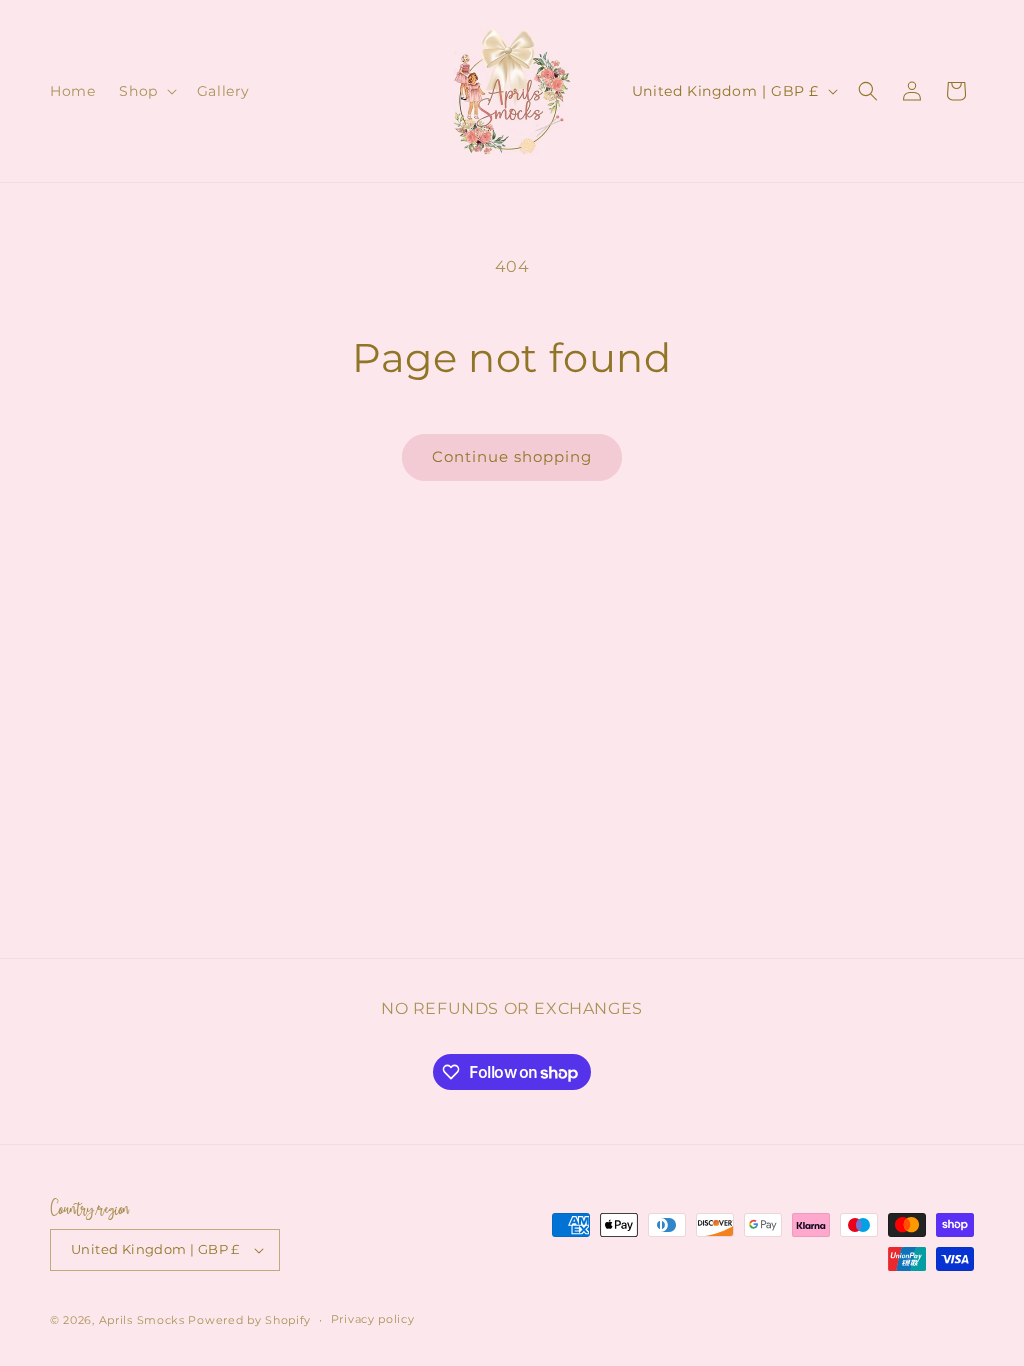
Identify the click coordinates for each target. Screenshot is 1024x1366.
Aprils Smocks (142, 1320)
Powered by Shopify (249, 1320)
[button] (145, 91)
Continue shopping (512, 456)
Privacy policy (373, 1319)
